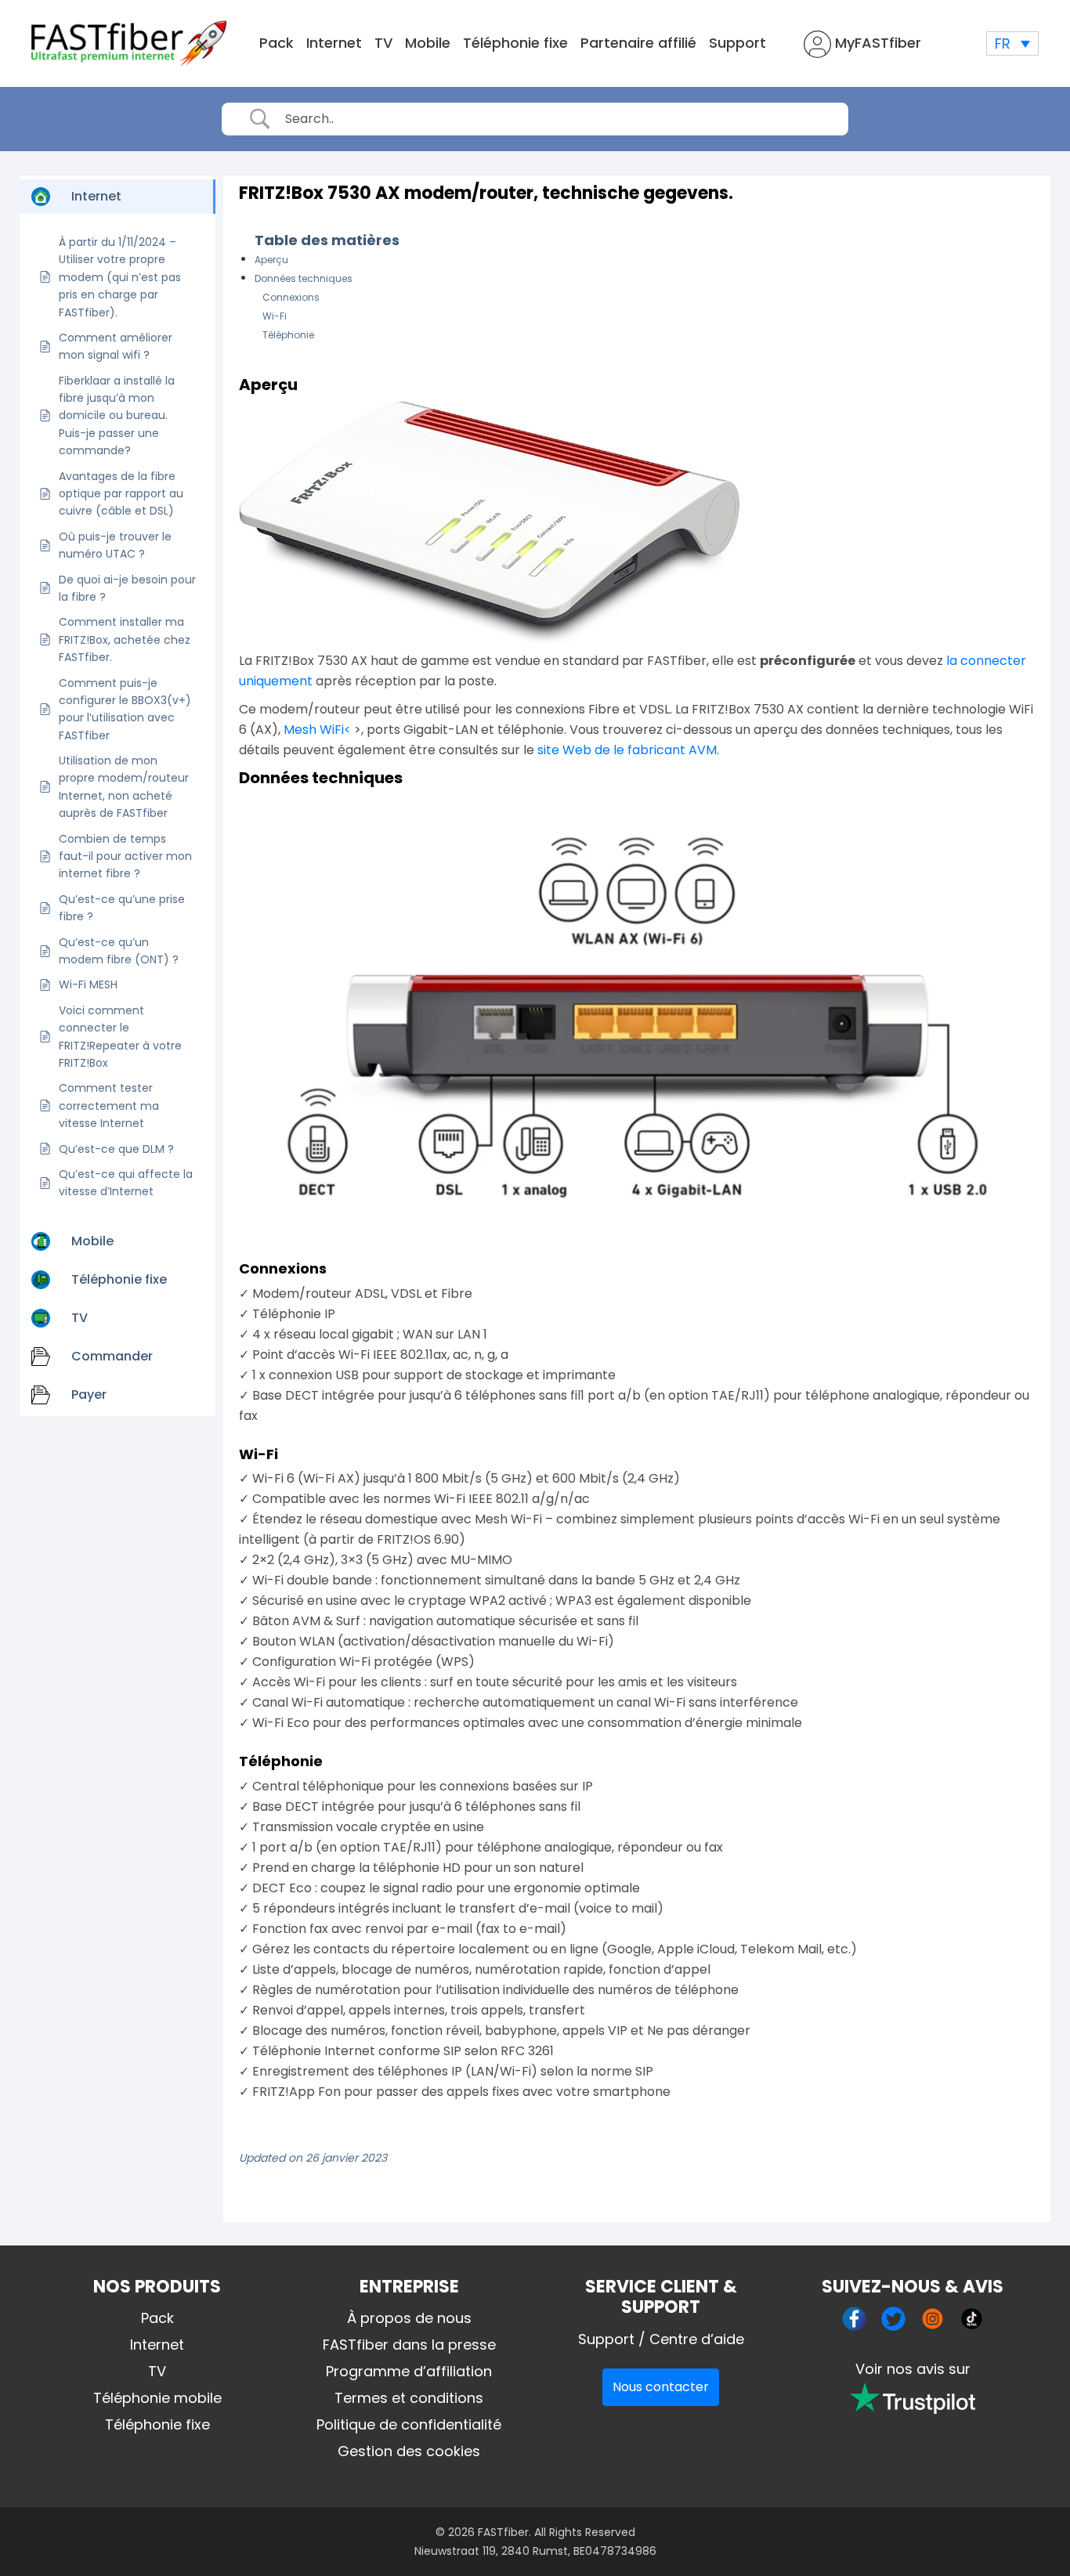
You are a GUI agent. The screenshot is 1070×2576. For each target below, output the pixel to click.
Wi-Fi (275, 316)
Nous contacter (661, 2387)
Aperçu (271, 260)
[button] (1012, 43)
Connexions (291, 297)
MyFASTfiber (876, 43)
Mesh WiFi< (317, 730)
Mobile (428, 43)
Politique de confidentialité (409, 2424)
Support (737, 43)
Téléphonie (288, 335)
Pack (277, 43)
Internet (334, 43)
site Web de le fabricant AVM (627, 750)
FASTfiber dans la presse (409, 2345)
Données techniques (304, 278)
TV (383, 43)
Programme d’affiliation (409, 2371)
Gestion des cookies (409, 2451)
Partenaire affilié (638, 43)
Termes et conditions (409, 2398)
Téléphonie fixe (515, 43)
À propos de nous (409, 2318)
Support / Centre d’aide (661, 2339)
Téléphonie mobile (157, 2398)
